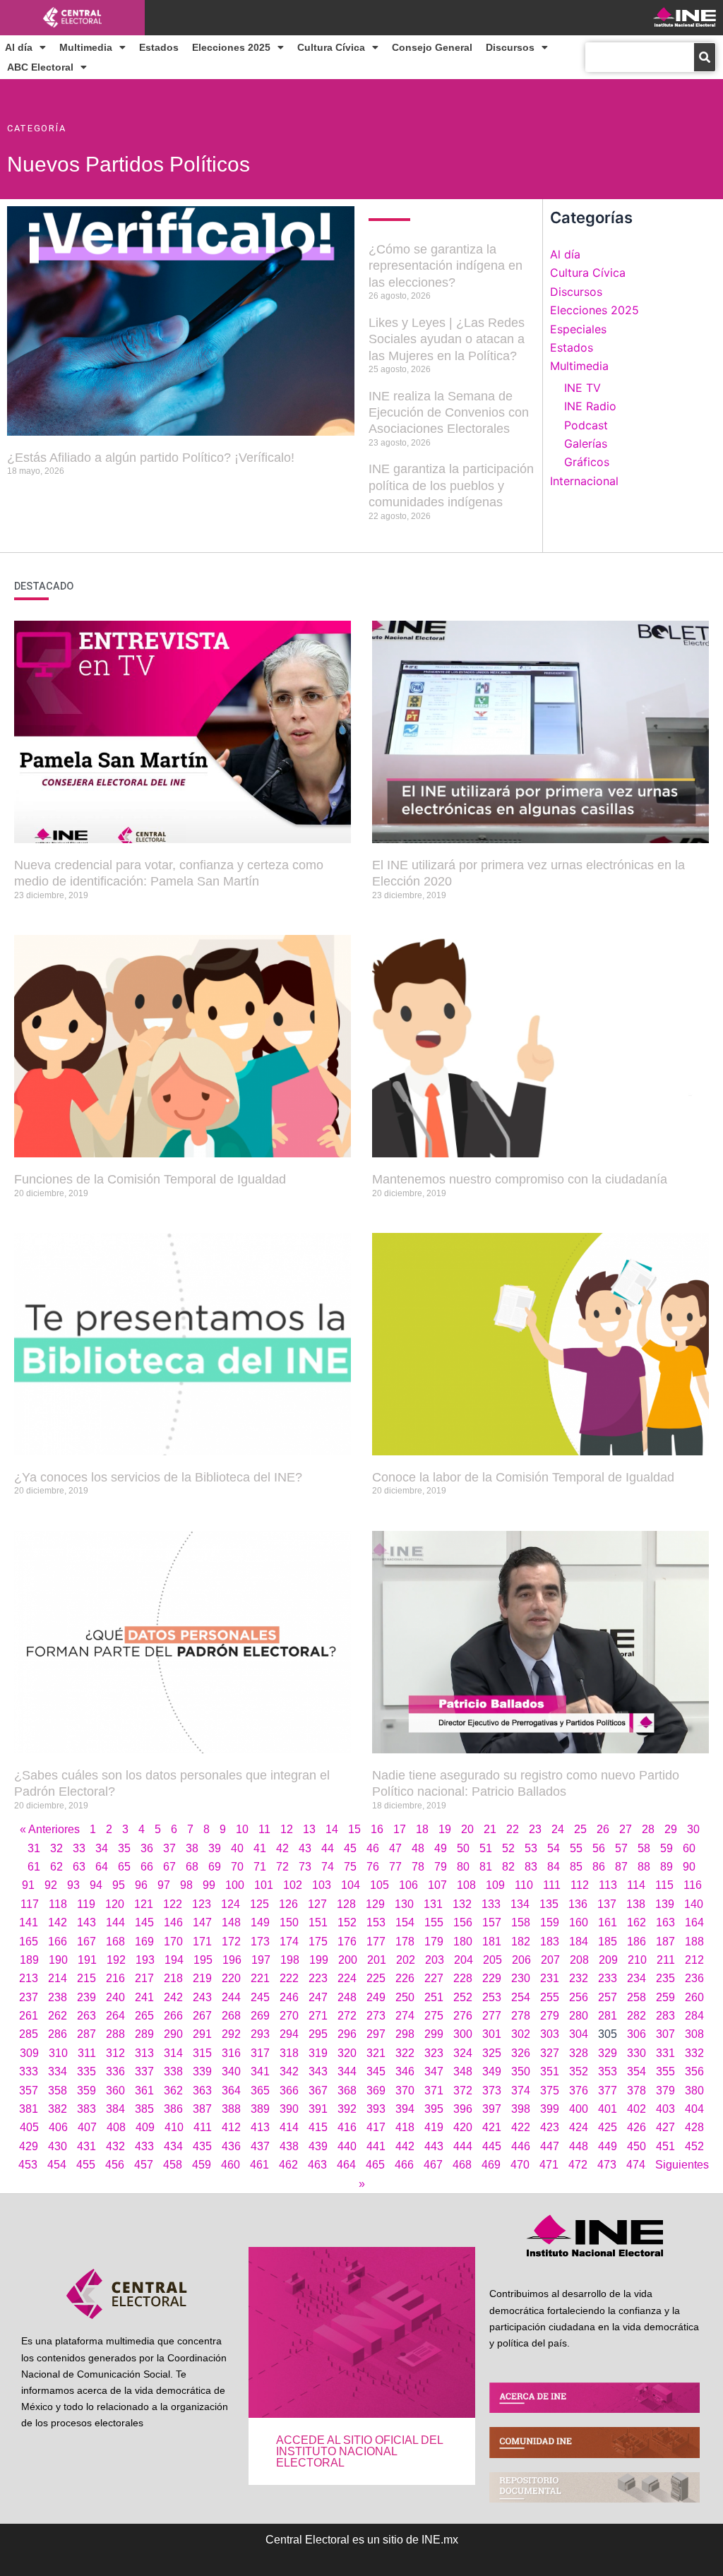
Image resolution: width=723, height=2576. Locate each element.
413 (260, 2127)
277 (492, 2016)
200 (348, 1960)
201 (377, 1960)
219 (202, 1978)
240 (115, 1997)
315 (202, 2053)
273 (376, 2016)
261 (29, 2016)
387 (202, 2109)
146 (173, 1922)
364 (231, 2091)
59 (667, 1848)
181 (492, 1942)
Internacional (584, 481)
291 (202, 2034)
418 (405, 2127)
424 (579, 2127)
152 (347, 1922)
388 (231, 2109)
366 (289, 2091)
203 (435, 1960)
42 (282, 1848)
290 (173, 2034)
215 (86, 1978)
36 (147, 1848)
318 (289, 2053)
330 (637, 2053)
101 (264, 1885)
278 (521, 2016)
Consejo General (432, 47)
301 (492, 2034)
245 (260, 1997)
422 (521, 2127)
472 (578, 2165)
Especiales (578, 329)
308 (694, 2034)
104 (351, 1885)
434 (173, 2146)
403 (665, 2109)
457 (144, 2165)
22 (513, 1829)
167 (86, 1942)
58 (644, 1848)
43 (305, 1848)
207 (550, 1960)
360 (115, 2091)
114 (636, 1885)
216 (115, 1978)
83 (531, 1867)
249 (376, 1997)
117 (30, 1904)
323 (434, 2053)
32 (56, 1848)
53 (531, 1848)
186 (637, 1942)
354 (637, 2071)
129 (375, 1904)
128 (346, 1904)
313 (144, 2053)
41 (260, 1848)
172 (231, 1942)
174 (289, 1942)
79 (441, 1867)
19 (445, 1829)
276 (463, 2016)
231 (550, 1978)
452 (694, 2146)
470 (520, 2165)
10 (242, 1829)
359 (86, 2091)
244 (231, 1997)
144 (115, 1922)
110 (524, 1885)
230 (521, 1978)
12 (287, 1829)
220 (231, 1978)
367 (318, 2091)
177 (376, 1942)
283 (665, 2016)
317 (260, 2053)
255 (550, 1997)
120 (115, 1904)
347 (434, 2071)
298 (405, 2034)
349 (492, 2071)
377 (608, 2091)
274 (405, 2016)
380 (694, 2091)
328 (579, 2053)
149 (260, 1922)
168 (115, 1942)
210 (637, 1960)
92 (51, 1885)
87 (621, 1867)
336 (115, 2071)
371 (434, 2091)
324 (463, 2053)
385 (144, 2109)
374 (521, 2091)
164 (694, 1922)
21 (490, 1829)
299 (434, 2034)
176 (347, 1942)
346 (405, 2071)
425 (608, 2127)
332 (694, 2053)
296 (347, 2034)
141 (29, 1922)
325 (492, 2053)
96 (141, 1885)
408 (116, 2127)
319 (318, 2053)
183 (550, 1942)
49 (441, 1848)
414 (289, 2127)
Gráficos (587, 462)
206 (521, 1960)
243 (202, 1997)
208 (579, 1960)
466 (404, 2165)
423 (550, 2127)
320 (347, 2053)
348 (463, 2071)
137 (607, 1904)
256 (579, 1997)
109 (495, 1885)
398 (521, 2109)
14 (332, 1829)
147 (202, 1922)
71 (260, 1867)
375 (550, 2091)
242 (173, 1997)
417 (376, 2127)
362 (173, 2091)
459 (202, 2165)
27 (626, 1829)
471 (549, 2165)
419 (434, 2127)
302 (521, 2034)
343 (318, 2071)
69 (215, 1867)
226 (405, 1978)
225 (376, 1978)
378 (637, 2091)
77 (395, 1867)
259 (665, 1997)
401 (608, 2109)
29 (671, 1829)
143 (86, 1922)
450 (637, 2146)
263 (86, 2016)
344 (347, 2071)
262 (58, 2016)
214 (58, 1978)
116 (693, 1885)
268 (231, 2016)
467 (433, 2165)
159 (550, 1922)
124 (231, 1904)
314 (173, 2053)
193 (145, 1960)
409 (145, 2127)
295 (318, 2034)
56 (599, 1848)
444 (463, 2146)
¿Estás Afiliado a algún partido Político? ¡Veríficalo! (151, 458)
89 (667, 1867)
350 (521, 2071)
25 (580, 1829)
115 (664, 1885)
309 (29, 2053)
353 (608, 2071)
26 (603, 1829)
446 (521, 2146)
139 (665, 1904)
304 (579, 2034)
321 (376, 2053)
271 (318, 2016)
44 (328, 1848)
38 (192, 1848)
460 (231, 2165)
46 (373, 1848)
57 (621, 1848)
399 (550, 2109)
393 (376, 2109)
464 (346, 2165)
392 (347, 2109)
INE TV (582, 388)
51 (486, 1848)
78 (418, 1867)
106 (408, 1885)
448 (579, 2146)
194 (174, 1960)
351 (550, 2071)
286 (58, 2034)
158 (521, 1922)
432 (115, 2146)
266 (173, 2016)
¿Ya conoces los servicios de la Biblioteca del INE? (158, 1477)
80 (463, 1867)
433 (144, 2146)
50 (463, 1848)
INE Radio (590, 406)
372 (463, 2091)
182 (521, 1942)
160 (579, 1922)
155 (434, 1922)
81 (486, 1867)
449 (608, 2146)
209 (608, 1960)
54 (554, 1848)
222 (289, 1978)
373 (492, 2091)
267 (202, 2016)
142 (58, 1922)
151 (318, 1922)
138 (636, 1904)
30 (693, 1829)
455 (86, 2165)
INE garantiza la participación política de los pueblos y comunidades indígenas (451, 485)
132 (462, 1904)
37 (169, 1848)
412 (231, 2127)
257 (608, 1997)
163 (665, 1922)
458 (173, 2165)
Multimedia (86, 47)
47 (395, 1848)
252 (463, 1997)
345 (376, 2071)
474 (636, 2165)
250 (405, 1997)
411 (203, 2127)
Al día (19, 47)
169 (144, 1942)
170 (173, 1942)
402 (637, 2109)
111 (552, 1885)
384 (115, 2109)
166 (58, 1942)
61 (34, 1867)
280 (579, 2016)
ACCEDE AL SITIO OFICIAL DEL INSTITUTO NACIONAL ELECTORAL (359, 2451)
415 (318, 2127)
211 (666, 1960)
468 (462, 2165)
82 (508, 1867)
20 (467, 1829)
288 (115, 2034)
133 (491, 1904)
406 (58, 2127)
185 (608, 1942)
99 (209, 1885)
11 (264, 1829)
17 (400, 1829)
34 (102, 1848)
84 (554, 1867)
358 (58, 2091)
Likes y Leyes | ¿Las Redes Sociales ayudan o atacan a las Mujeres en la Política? (447, 339)
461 (259, 2165)
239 (86, 1997)
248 (347, 1997)
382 (58, 2109)
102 (293, 1885)
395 (434, 2109)
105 (380, 1885)
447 (550, 2146)
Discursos (510, 47)
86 (599, 1867)
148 (231, 1922)
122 (173, 1904)
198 (290, 1960)
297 (376, 2034)
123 (202, 1904)
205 (492, 1960)
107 (437, 1885)
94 (96, 1885)
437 (260, 2146)
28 (648, 1829)
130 (404, 1904)
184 (579, 1942)
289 (144, 2034)
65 (124, 1867)
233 (608, 1978)
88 (644, 1867)
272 (347, 2016)
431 (86, 2146)
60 (689, 1848)
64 (102, 1867)
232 (579, 1978)
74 (328, 1867)
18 (422, 1829)
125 (259, 1904)
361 (144, 2091)
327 (550, 2053)
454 (57, 2165)
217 (144, 1978)
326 (521, 2053)
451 (665, 2146)
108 (466, 1885)
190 (58, 1960)
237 (29, 1997)
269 (260, 2016)
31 (34, 1848)
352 (579, 2071)
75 (350, 1867)
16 (377, 1829)
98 (186, 1885)
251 (434, 1997)
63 (79, 1867)
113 (608, 1885)
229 (492, 1978)
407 (87, 2127)
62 (56, 1867)
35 (124, 1848)
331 (665, 2053)
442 (405, 2146)
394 (405, 2109)
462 (288, 2165)
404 (694, 2109)
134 (520, 1904)
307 (665, 2034)
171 (202, 1942)
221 (260, 1978)
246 (289, 1997)
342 (289, 2071)
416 (347, 2127)
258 (637, 1997)
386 (173, 2109)
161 (608, 1922)
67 (169, 1867)
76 (373, 1867)
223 (318, 1978)
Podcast (586, 425)
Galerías (586, 443)
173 (260, 1942)
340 (231, 2071)
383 (86, 2109)
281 (608, 2016)
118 (58, 1904)
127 (317, 1904)
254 (521, 1997)
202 (406, 1960)
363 (202, 2091)
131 (433, 1904)
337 (144, 2071)
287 (86, 2034)
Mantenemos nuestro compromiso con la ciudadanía (520, 1179)
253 (492, 1997)
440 (347, 2146)
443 (434, 2146)
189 (29, 1960)
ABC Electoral (40, 67)
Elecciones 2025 (231, 47)
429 (29, 2146)
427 (665, 2127)
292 (231, 2034)
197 (261, 1960)
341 (260, 2071)
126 (288, 1904)
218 (173, 1978)
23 (535, 1829)
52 (508, 1848)
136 (578, 1904)
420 (463, 2127)
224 (347, 1978)
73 (305, 1867)
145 (144, 1922)
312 (115, 2053)
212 (694, 1960)
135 (549, 1904)
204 (464, 1960)
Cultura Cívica (331, 47)
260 (694, 1997)
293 (260, 2034)
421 (492, 2127)
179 (434, 1942)
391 (318, 2109)
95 (119, 1885)
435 (202, 2146)
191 (87, 1960)
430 (58, 2146)
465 (375, 2165)
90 (689, 1867)
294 (289, 2034)
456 (115, 2165)
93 (73, 1885)
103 (322, 1885)
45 (350, 1848)
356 (694, 2071)
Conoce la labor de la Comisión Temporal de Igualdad (523, 1477)
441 (376, 2146)
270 (289, 2016)
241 (144, 1997)
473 (607, 2165)
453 (28, 2165)
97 (164, 1885)
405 (29, 2127)
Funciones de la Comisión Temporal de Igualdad (150, 1179)
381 (29, 2109)
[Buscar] (705, 57)
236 (694, 1978)
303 (550, 2034)
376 (579, 2091)
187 (665, 1942)
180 (463, 1942)
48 (418, 1848)
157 (492, 1922)
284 (694, 2016)
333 (29, 2071)
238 (58, 1997)
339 (202, 2071)
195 (203, 1960)
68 (192, 1867)
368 (347, 2091)
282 (637, 2016)
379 (665, 2091)
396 (463, 2109)
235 (665, 1978)
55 (576, 1848)
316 (231, 2053)
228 (463, 1978)
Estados (159, 47)
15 (354, 1829)
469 (491, 2165)
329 (608, 2053)
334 (58, 2071)
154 (405, 1922)
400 (579, 2109)
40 (237, 1848)
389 (260, 2109)
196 (232, 1960)
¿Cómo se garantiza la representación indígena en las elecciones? (446, 266)
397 (492, 2109)
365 (260, 2091)
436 (231, 2146)
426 (637, 2127)
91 (28, 1885)
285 (29, 2034)
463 (317, 2165)
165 (29, 1942)
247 (318, 1997)
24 (558, 1829)
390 (289, 2109)
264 (115, 2016)
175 (318, 1942)
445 (492, 2146)
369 (376, 2091)
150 (289, 1922)
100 (235, 1885)
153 (376, 1922)
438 (289, 2146)
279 (550, 2016)
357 (29, 2091)
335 (86, 2071)
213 (29, 1978)
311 (87, 2053)
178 (405, 1942)
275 (434, 2016)
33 (79, 1848)
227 (434, 1978)
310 (58, 2053)
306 (637, 2034)
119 (86, 1904)
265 (144, 2016)
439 (318, 2146)
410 (174, 2127)
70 (237, 1867)
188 (694, 1942)
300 (463, 2034)
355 (665, 2071)
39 (215, 1848)
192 (116, 1960)
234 (637, 1978)
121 (144, 1904)
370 (405, 2091)
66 (147, 1867)
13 (309, 1829)
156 (463, 1922)
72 (282, 1867)
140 (694, 1904)
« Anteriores (50, 1829)
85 (576, 1867)
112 (580, 1885)
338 (173, 2071)
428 (694, 2127)
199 (319, 1960)
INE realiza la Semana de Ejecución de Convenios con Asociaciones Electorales (449, 413)
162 (637, 1922)
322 (405, 2053)
